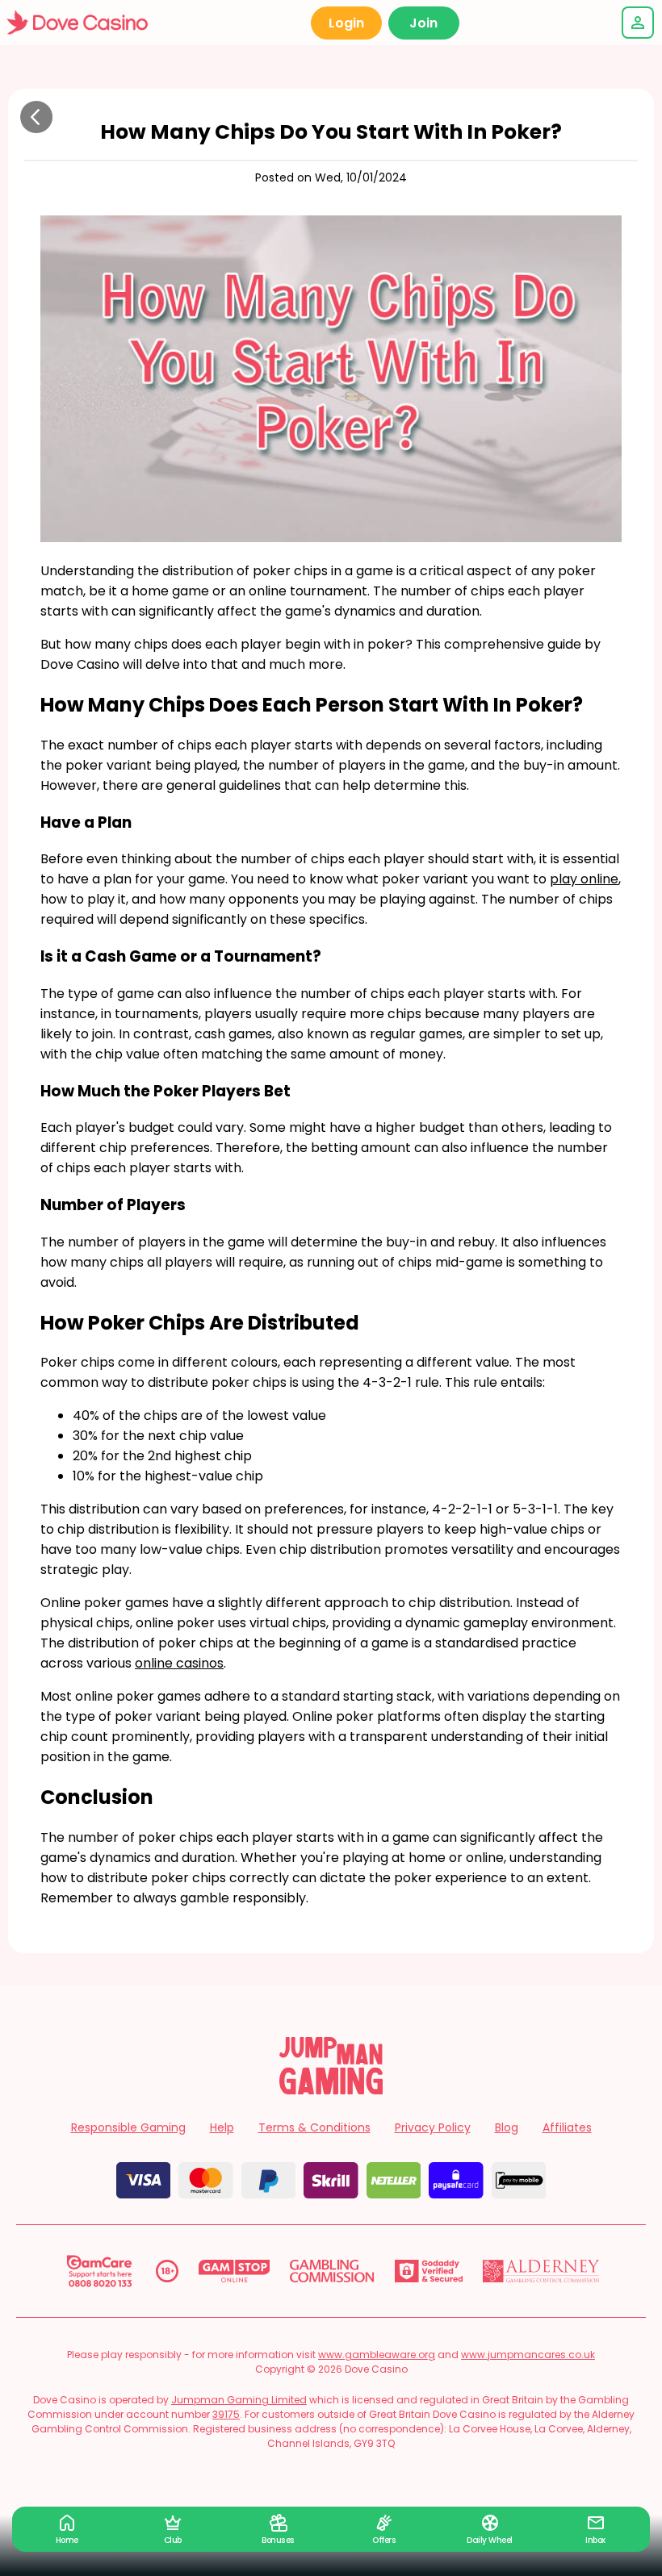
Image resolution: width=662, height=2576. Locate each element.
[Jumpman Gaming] (331, 2090)
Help (222, 2127)
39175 (226, 2414)
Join (423, 23)
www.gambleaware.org (377, 2355)
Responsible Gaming (128, 2127)
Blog (507, 2127)
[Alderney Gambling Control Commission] (541, 2271)
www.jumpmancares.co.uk (528, 2355)
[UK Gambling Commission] (332, 2271)
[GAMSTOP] (235, 2271)
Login (346, 23)
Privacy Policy (433, 2127)
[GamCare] (99, 2271)
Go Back (36, 117)
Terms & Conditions (314, 2127)
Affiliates (567, 2127)
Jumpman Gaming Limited (239, 2400)
